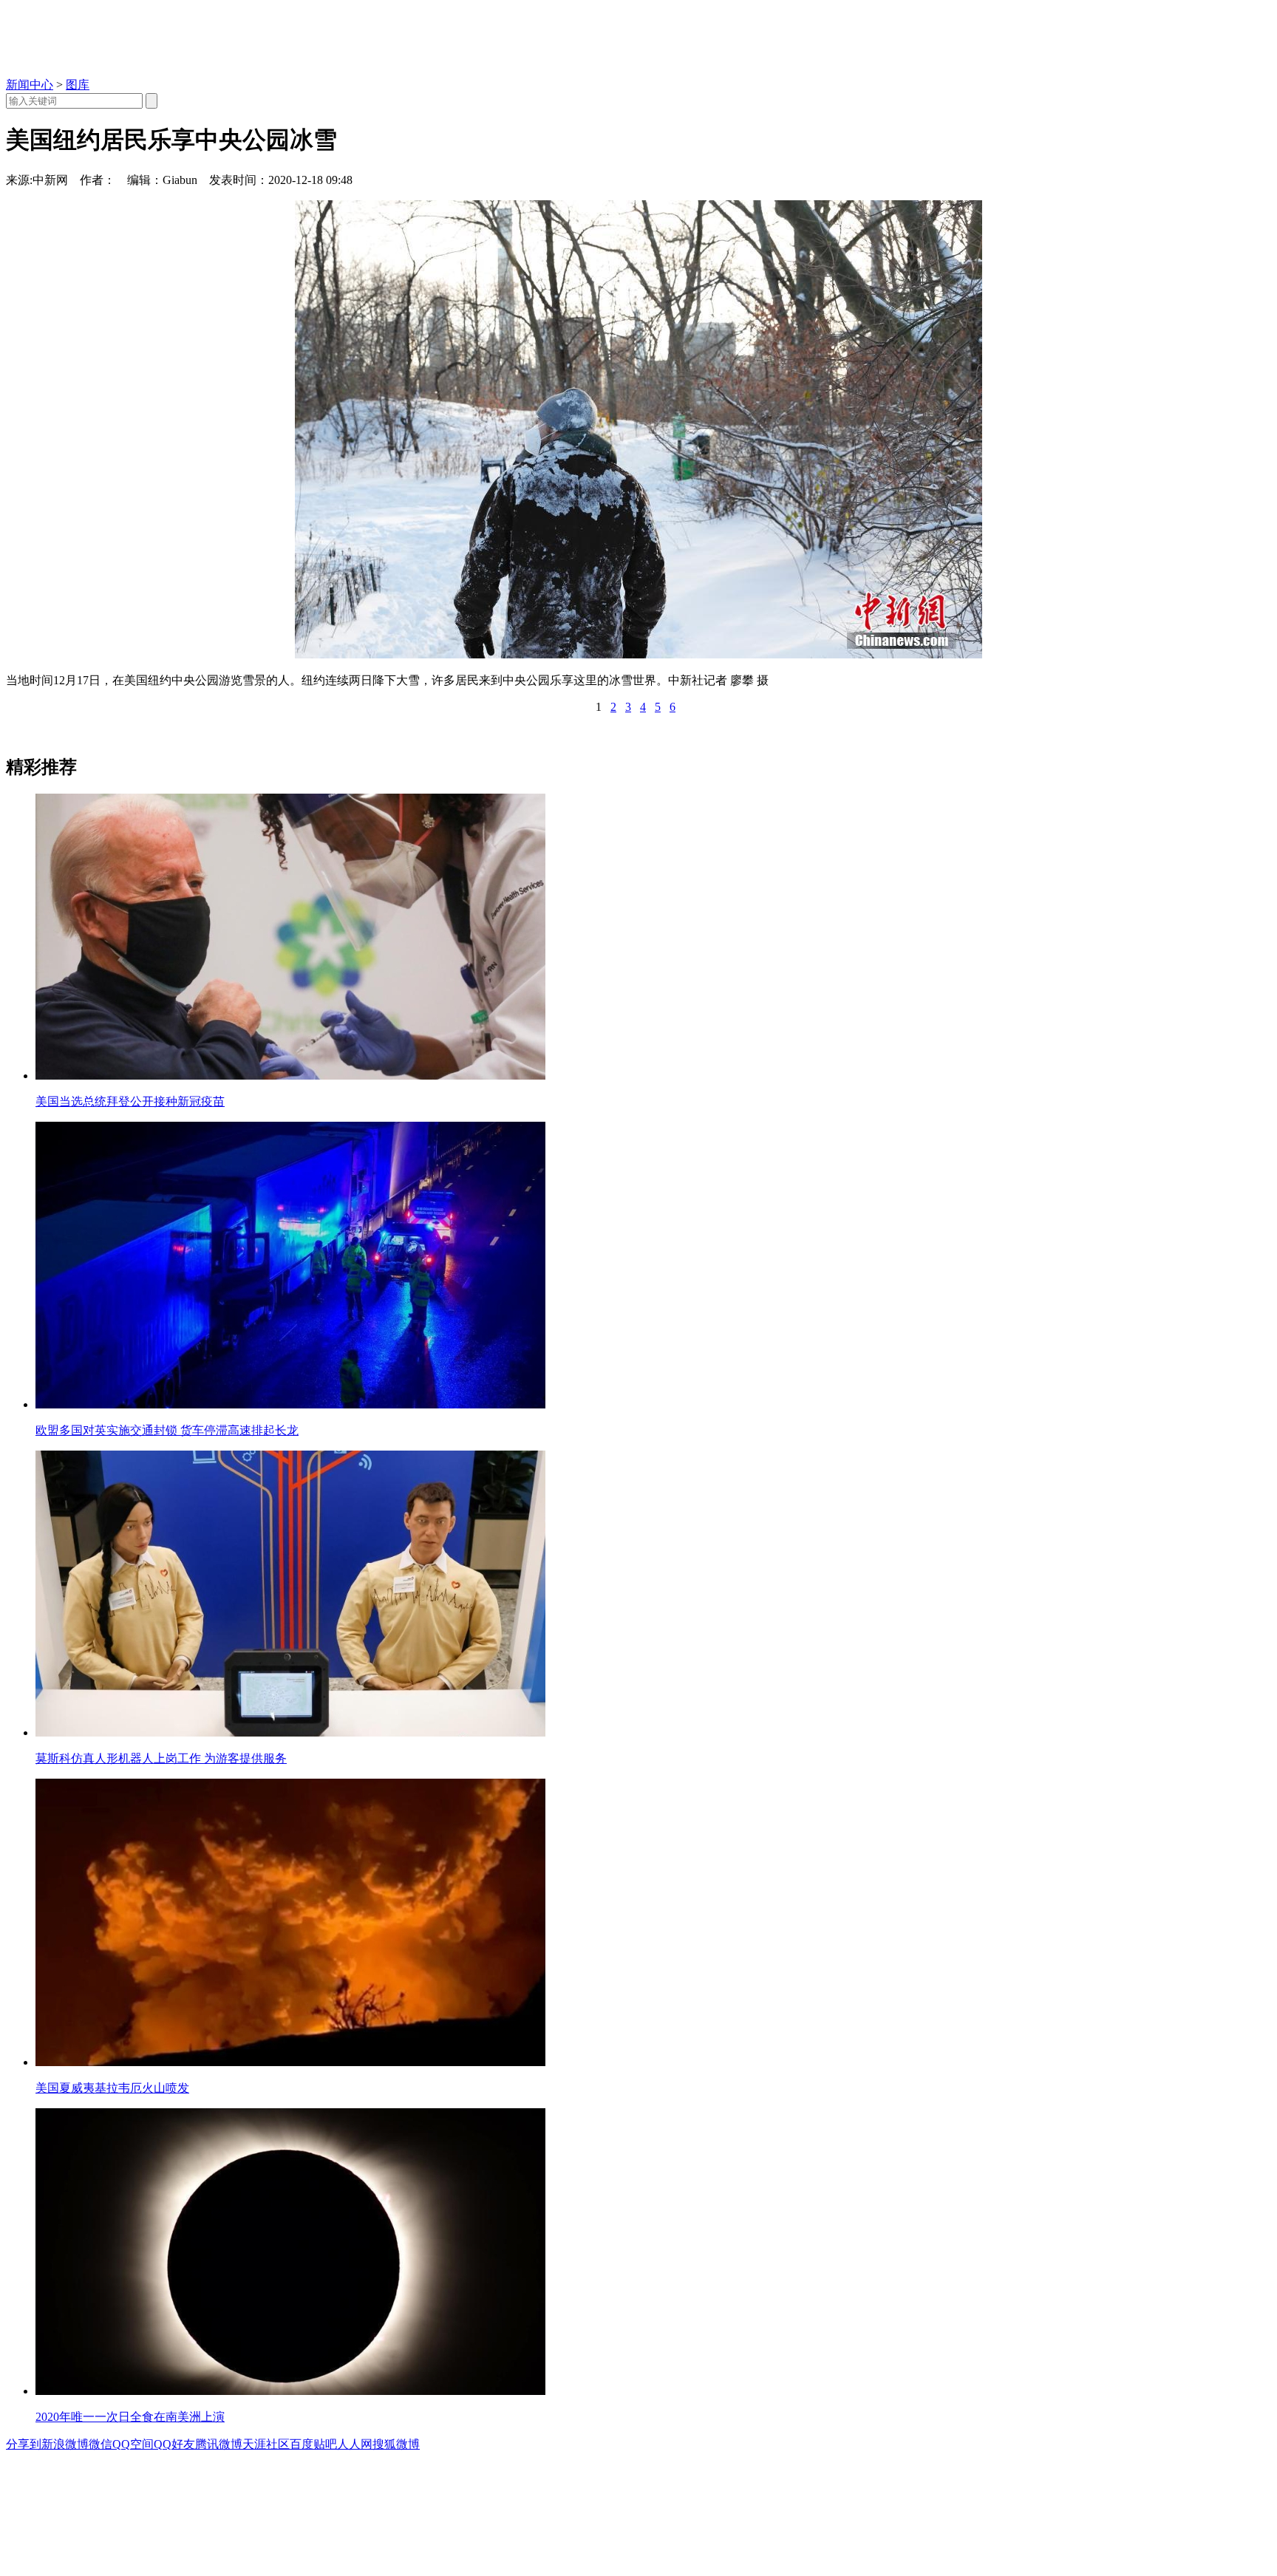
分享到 (24, 2444)
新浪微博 (65, 2444)
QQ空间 (133, 2444)
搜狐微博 (396, 2444)
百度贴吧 (313, 2444)
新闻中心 (30, 85)
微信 (101, 2444)
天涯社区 (266, 2444)
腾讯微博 (219, 2444)
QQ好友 (174, 2444)
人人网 (355, 2444)
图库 (78, 85)
